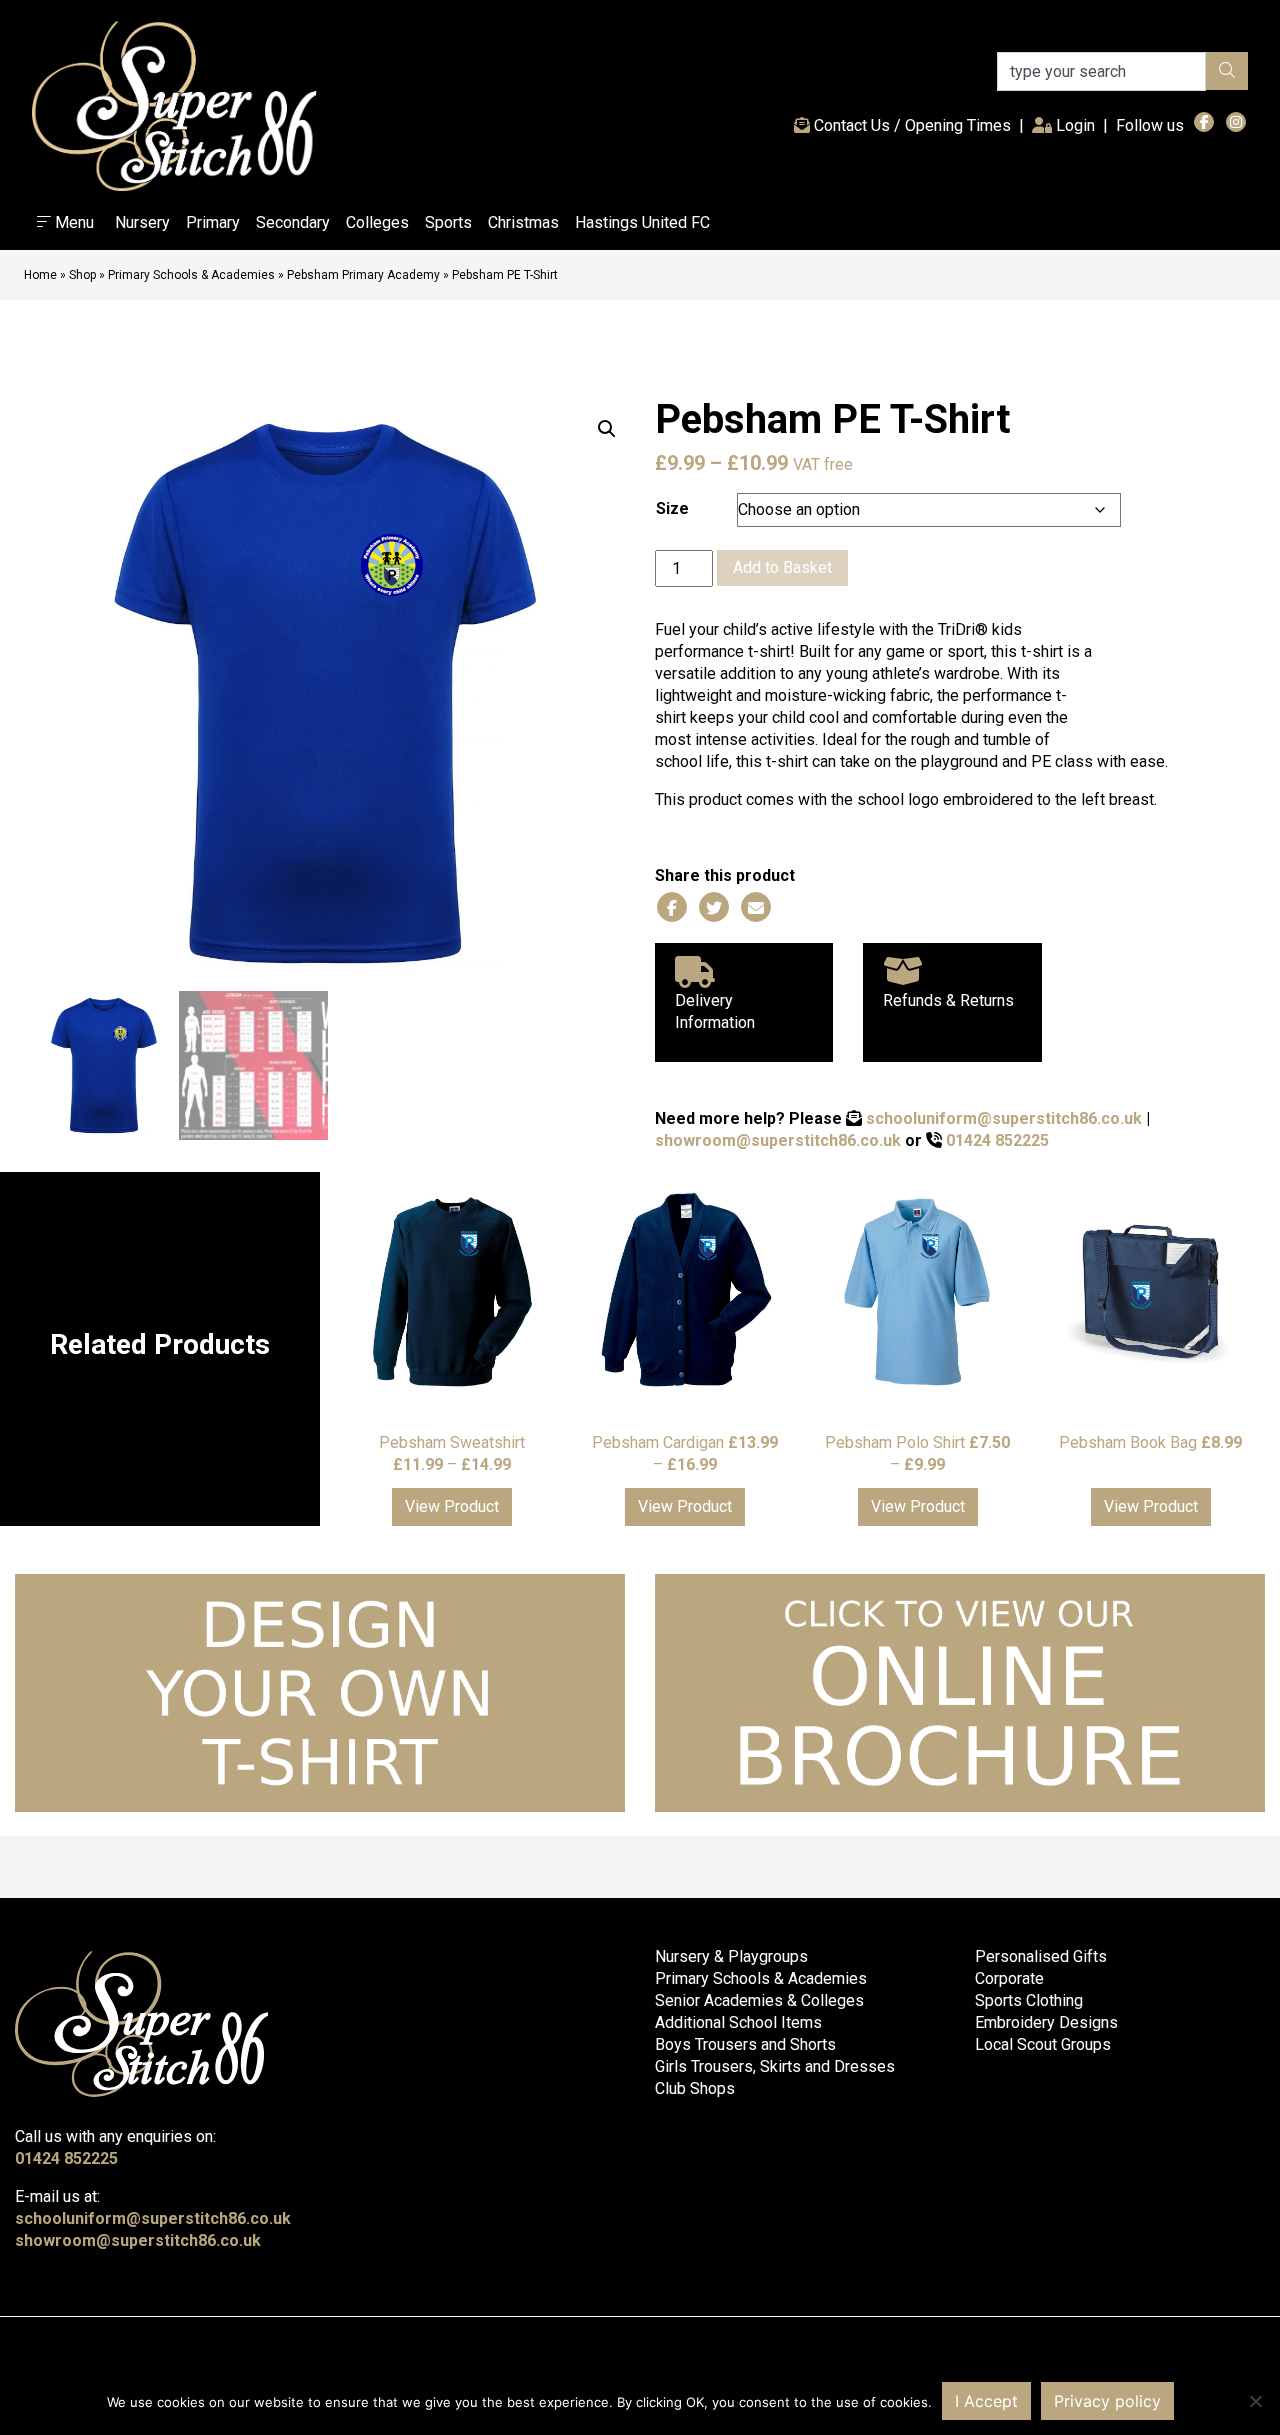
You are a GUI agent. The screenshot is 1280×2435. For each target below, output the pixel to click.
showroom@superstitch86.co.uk (778, 1140)
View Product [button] (452, 1506)
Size (672, 508)
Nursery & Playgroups (731, 1956)
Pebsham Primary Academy (363, 275)
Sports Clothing (1029, 2000)
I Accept (986, 2401)
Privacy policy (1107, 2401)
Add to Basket (782, 567)
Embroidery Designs (1046, 2022)
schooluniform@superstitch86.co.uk (1004, 1118)
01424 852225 (997, 1140)
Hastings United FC (642, 222)
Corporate (1009, 1978)
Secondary (293, 222)
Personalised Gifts (1041, 1956)
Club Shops (695, 2088)
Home (40, 275)
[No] (1255, 2401)
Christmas (523, 222)
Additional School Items (738, 2022)
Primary (213, 222)
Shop (82, 275)
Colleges (377, 222)
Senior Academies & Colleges (759, 2000)
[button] (607, 429)
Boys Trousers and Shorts (745, 2044)
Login (1077, 125)
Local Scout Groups (1043, 2044)
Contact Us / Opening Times (910, 125)
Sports (448, 222)
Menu (72, 222)
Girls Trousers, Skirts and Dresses (775, 2066)
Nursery (142, 222)
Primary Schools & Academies (191, 275)
